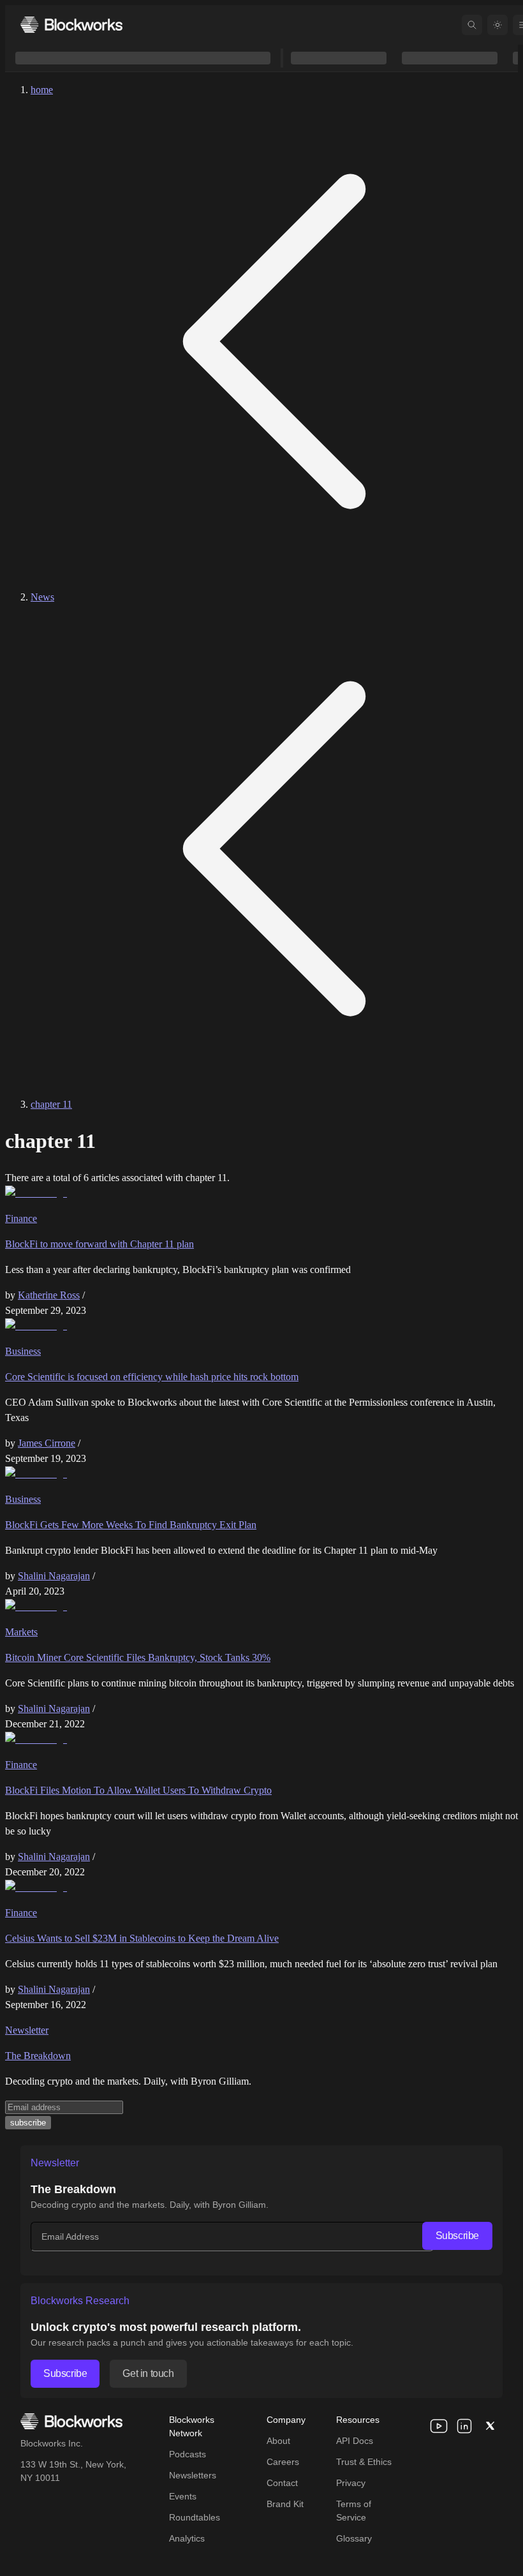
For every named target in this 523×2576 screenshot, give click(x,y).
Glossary (354, 2538)
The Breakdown (38, 2056)
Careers (283, 2462)
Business (23, 1351)
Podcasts (188, 2454)
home (42, 90)
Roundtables (195, 2517)
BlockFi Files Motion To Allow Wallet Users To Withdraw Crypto (138, 1790)
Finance (21, 1218)
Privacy (351, 2483)
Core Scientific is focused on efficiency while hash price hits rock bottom (152, 1377)
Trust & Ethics (364, 2462)
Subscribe (457, 2236)
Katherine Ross (49, 1295)
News (42, 597)
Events (183, 2496)
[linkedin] (464, 2426)
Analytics (187, 2538)
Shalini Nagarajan (54, 1576)
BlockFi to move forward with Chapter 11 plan (99, 1244)
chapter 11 (51, 1104)
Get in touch (148, 2373)
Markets (21, 1632)
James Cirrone (47, 1443)
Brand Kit (285, 2504)
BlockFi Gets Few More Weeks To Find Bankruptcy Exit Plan (131, 1525)
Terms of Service (354, 2511)
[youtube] (439, 2426)
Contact (282, 2483)
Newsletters (193, 2475)
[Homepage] (71, 25)
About (278, 2441)
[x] (490, 2426)
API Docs (355, 2441)
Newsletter (27, 2030)
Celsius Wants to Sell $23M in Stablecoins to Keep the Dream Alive (142, 1938)
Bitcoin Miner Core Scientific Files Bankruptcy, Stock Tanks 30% (138, 1657)
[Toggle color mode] (497, 25)
